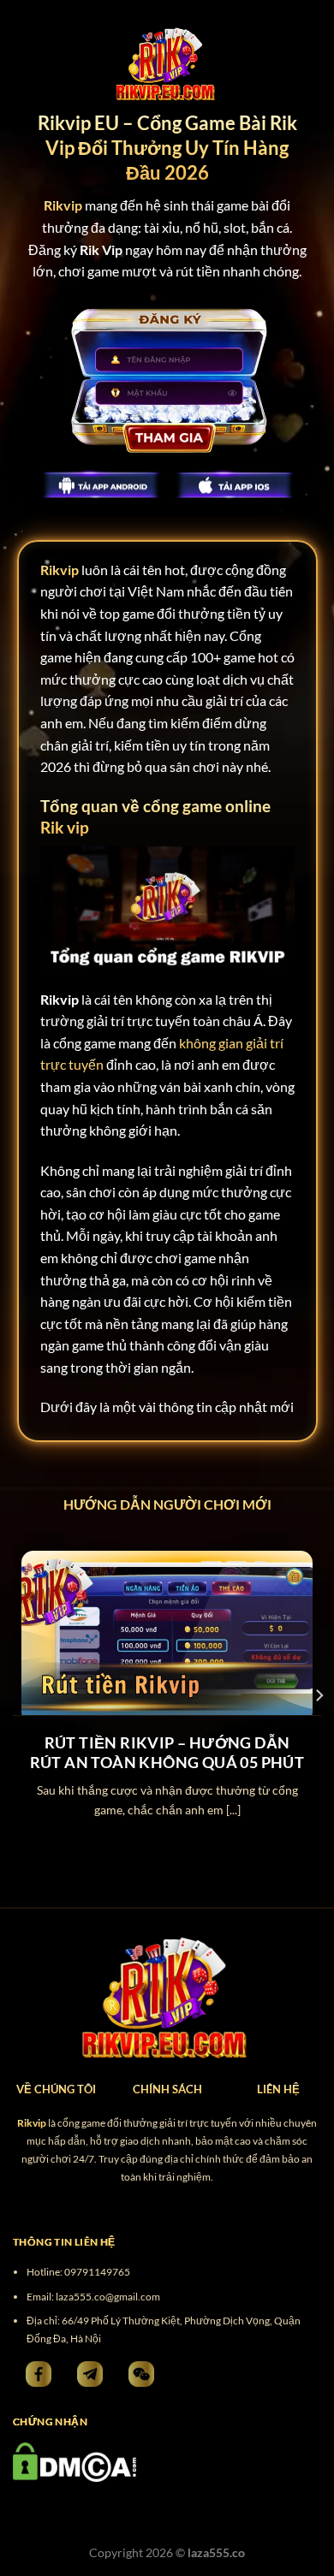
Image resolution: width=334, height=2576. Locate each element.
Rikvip (60, 570)
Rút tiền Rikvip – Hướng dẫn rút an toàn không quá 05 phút (167, 1752)
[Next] (319, 1695)
